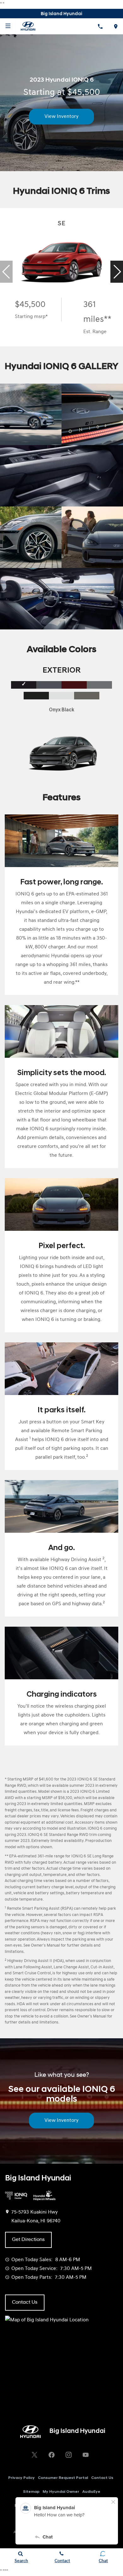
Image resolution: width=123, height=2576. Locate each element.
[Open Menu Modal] (8, 26)
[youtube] (85, 2455)
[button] (117, 272)
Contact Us (102, 2478)
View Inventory (61, 117)
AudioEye (91, 2492)
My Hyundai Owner (61, 2492)
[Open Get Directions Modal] (115, 26)
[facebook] (51, 2455)
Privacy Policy (21, 2478)
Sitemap (31, 2492)
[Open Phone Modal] (100, 26)
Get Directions (28, 2240)
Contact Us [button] (25, 2302)
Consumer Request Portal (63, 2478)
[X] (34, 2455)
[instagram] (68, 2455)
